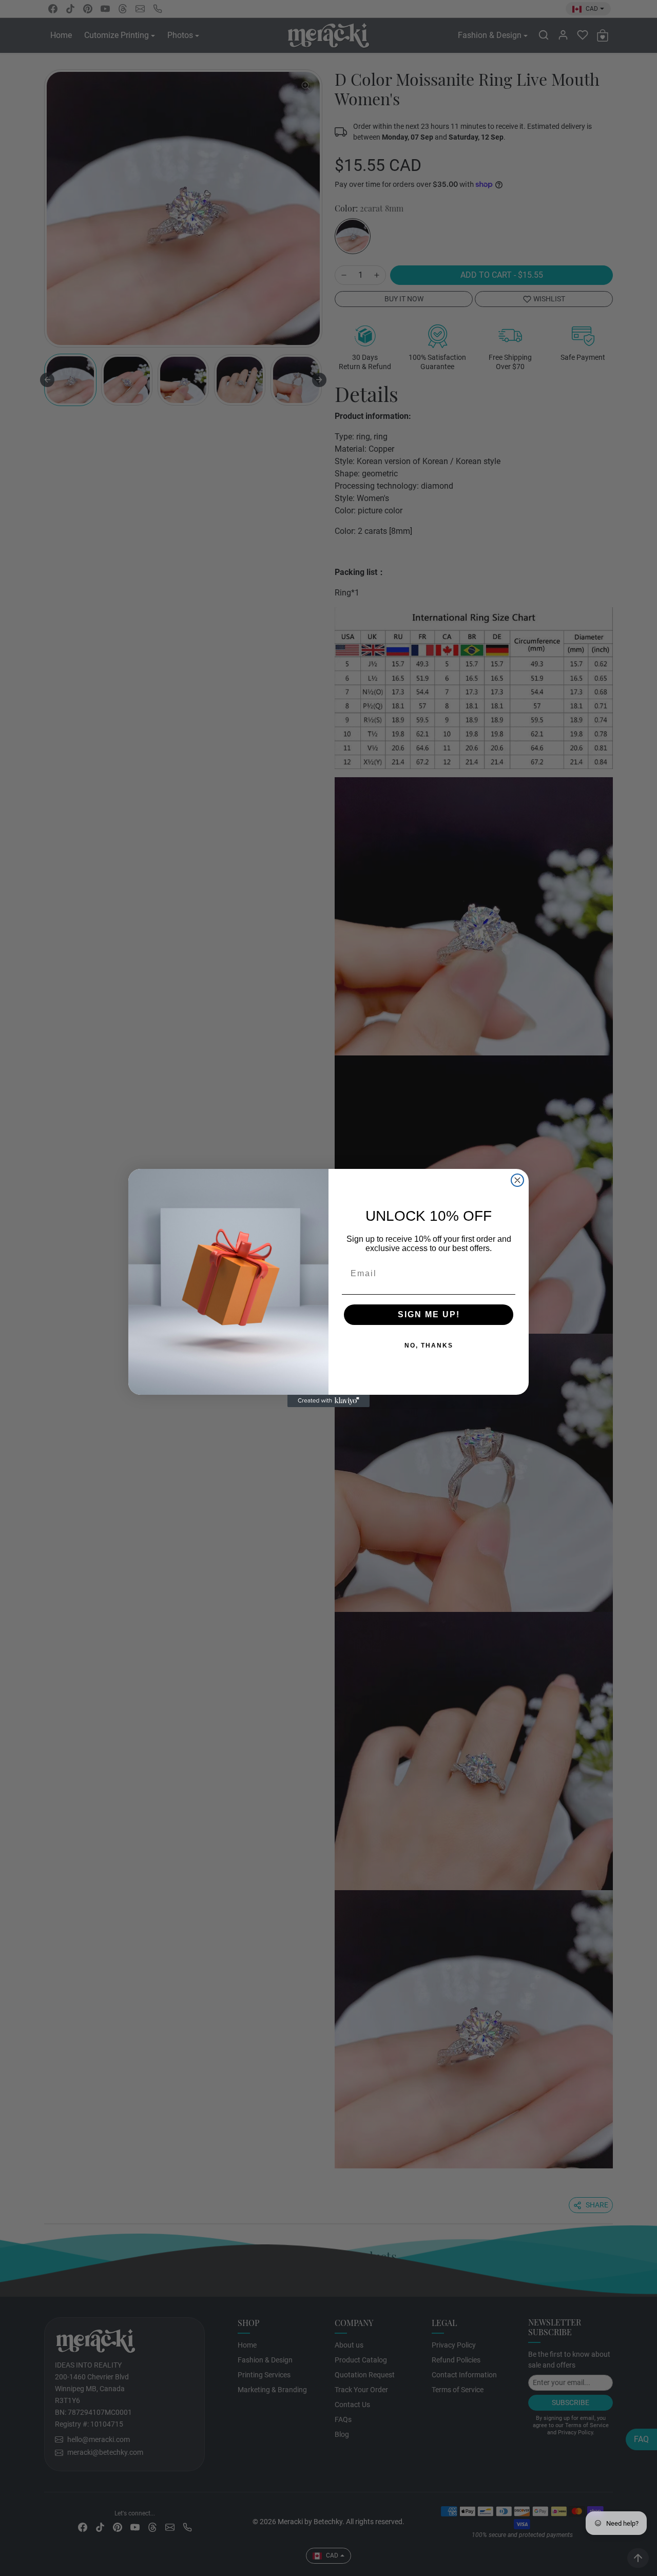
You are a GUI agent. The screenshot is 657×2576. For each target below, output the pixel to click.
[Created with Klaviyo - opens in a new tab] (328, 1401)
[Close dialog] (517, 1180)
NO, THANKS (395, 1346)
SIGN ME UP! (395, 1315)
